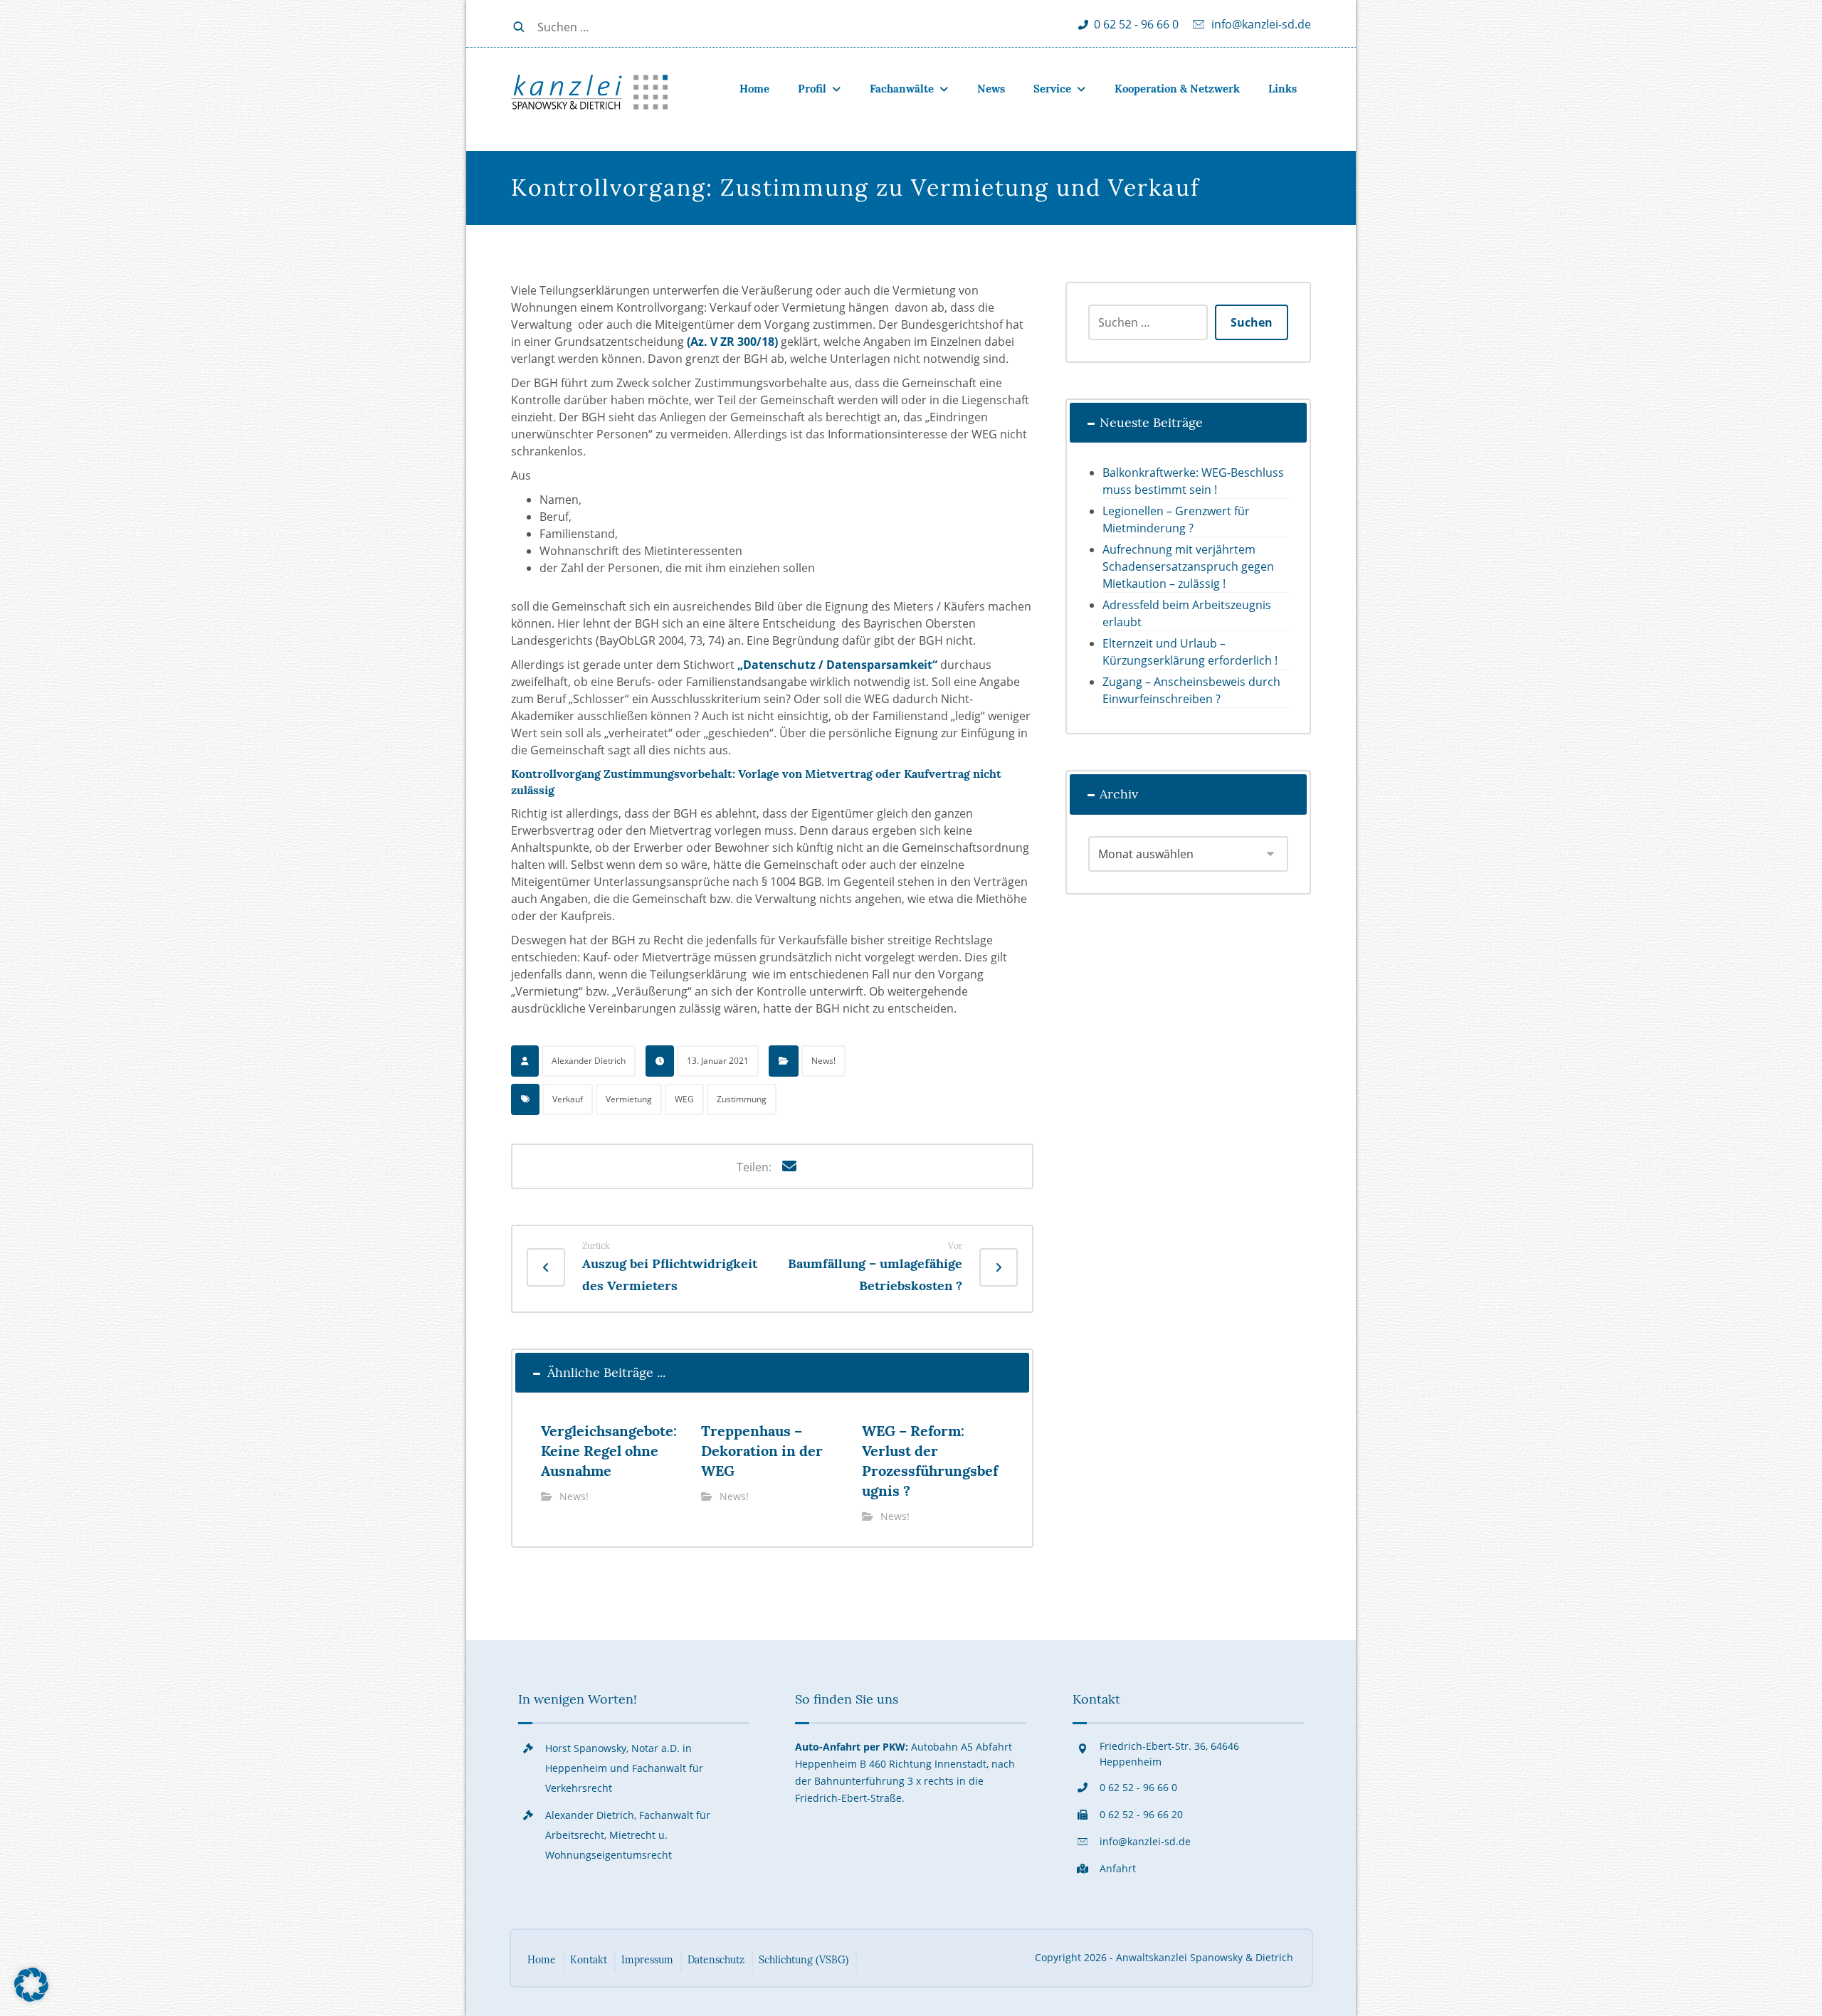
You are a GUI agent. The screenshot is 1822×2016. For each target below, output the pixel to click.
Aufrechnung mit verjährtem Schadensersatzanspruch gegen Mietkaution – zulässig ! (1188, 566)
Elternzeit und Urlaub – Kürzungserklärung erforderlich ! (1190, 652)
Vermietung (629, 1099)
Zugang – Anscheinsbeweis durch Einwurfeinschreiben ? (1191, 690)
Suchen (1252, 322)
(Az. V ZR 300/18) (732, 342)
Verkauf (568, 1099)
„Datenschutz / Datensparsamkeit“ (837, 665)
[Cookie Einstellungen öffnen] (31, 1997)
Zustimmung (742, 1099)
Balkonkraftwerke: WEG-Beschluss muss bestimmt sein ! (1193, 481)
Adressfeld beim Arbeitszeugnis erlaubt (1187, 613)
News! (823, 1061)
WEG (684, 1099)
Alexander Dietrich (589, 1061)
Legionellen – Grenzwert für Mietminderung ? (1176, 519)
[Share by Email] (789, 1166)
